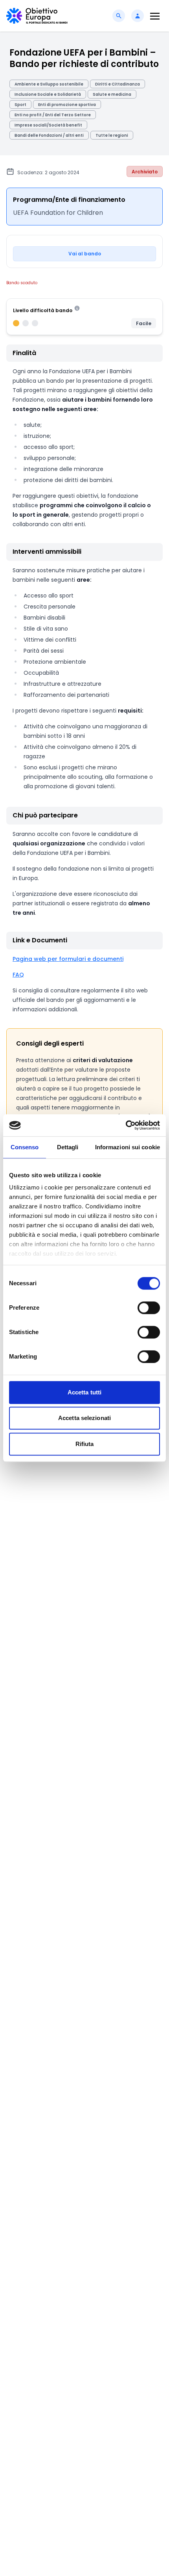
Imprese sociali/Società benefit (48, 125)
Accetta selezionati (84, 1418)
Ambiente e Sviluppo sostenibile (49, 84)
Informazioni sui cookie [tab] (128, 1147)
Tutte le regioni (112, 135)
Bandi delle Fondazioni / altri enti (49, 135)
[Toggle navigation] (155, 16)
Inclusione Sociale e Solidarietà (48, 94)
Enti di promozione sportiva (67, 105)
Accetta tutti (84, 1392)
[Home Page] (37, 16)
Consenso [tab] (25, 1147)
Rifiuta (85, 1444)
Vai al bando (85, 254)
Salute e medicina (112, 94)
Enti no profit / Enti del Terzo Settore (53, 115)
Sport (20, 105)
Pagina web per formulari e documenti (68, 959)
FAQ (18, 975)
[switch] (149, 1308)
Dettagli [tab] (68, 1147)
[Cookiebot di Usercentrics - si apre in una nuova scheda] (126, 1125)
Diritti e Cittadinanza (118, 84)
